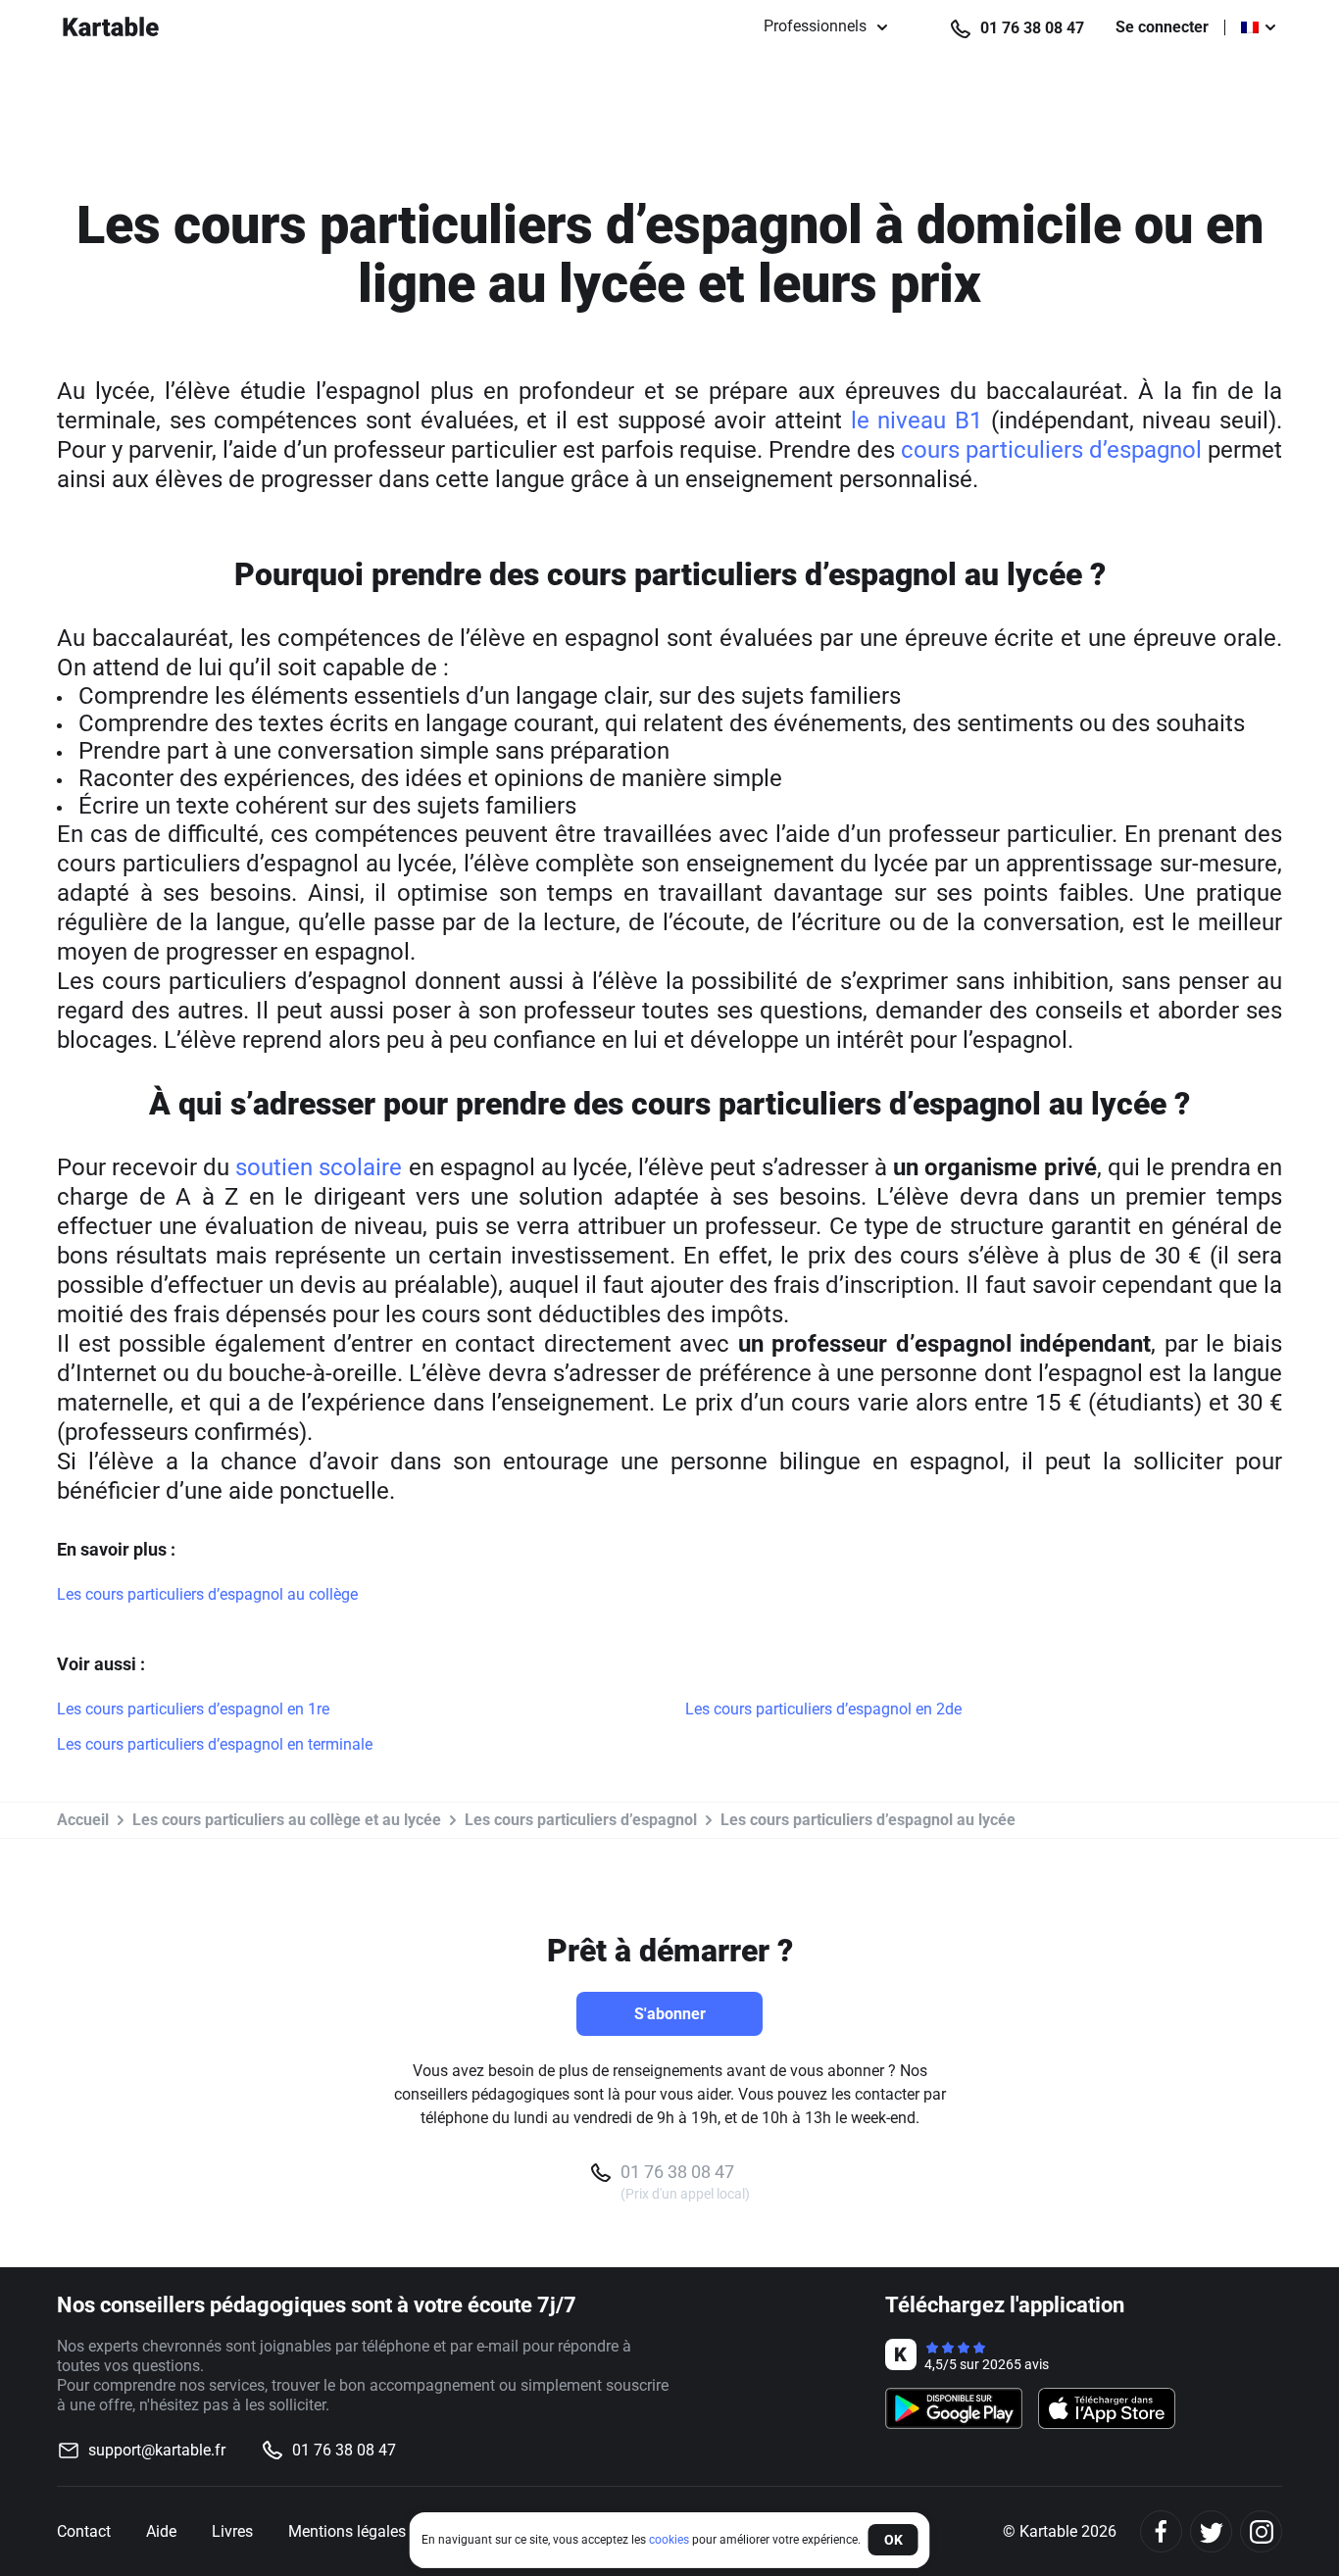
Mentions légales (347, 2531)
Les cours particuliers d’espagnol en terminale (215, 1744)
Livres (232, 2531)
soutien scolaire (319, 1167)
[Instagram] (1261, 2531)
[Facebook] (1161, 2531)
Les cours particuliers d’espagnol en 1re (193, 1709)
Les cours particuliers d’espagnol (581, 1820)
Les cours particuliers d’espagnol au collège (207, 1594)
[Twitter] (1211, 2531)
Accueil (83, 1820)
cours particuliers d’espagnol (1048, 450)
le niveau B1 (917, 421)
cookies (669, 2540)
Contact (84, 2531)
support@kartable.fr (157, 2450)
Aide (161, 2531)
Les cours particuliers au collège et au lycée (287, 1820)
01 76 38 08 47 (1032, 28)
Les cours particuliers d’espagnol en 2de (823, 1709)
